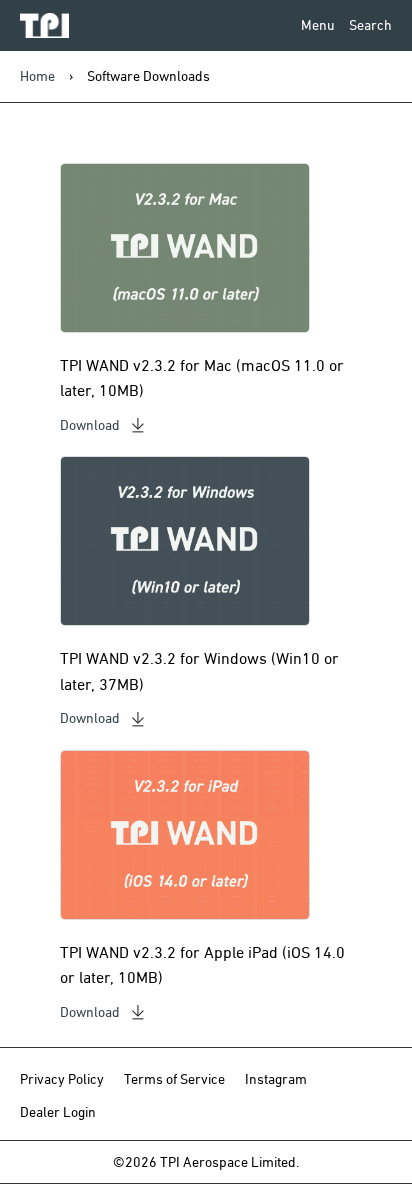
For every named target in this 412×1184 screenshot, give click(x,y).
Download (90, 425)
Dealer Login (58, 1112)
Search (370, 25)
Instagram (276, 1079)
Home (37, 76)
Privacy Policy (62, 1079)
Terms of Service (174, 1079)
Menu (318, 25)
